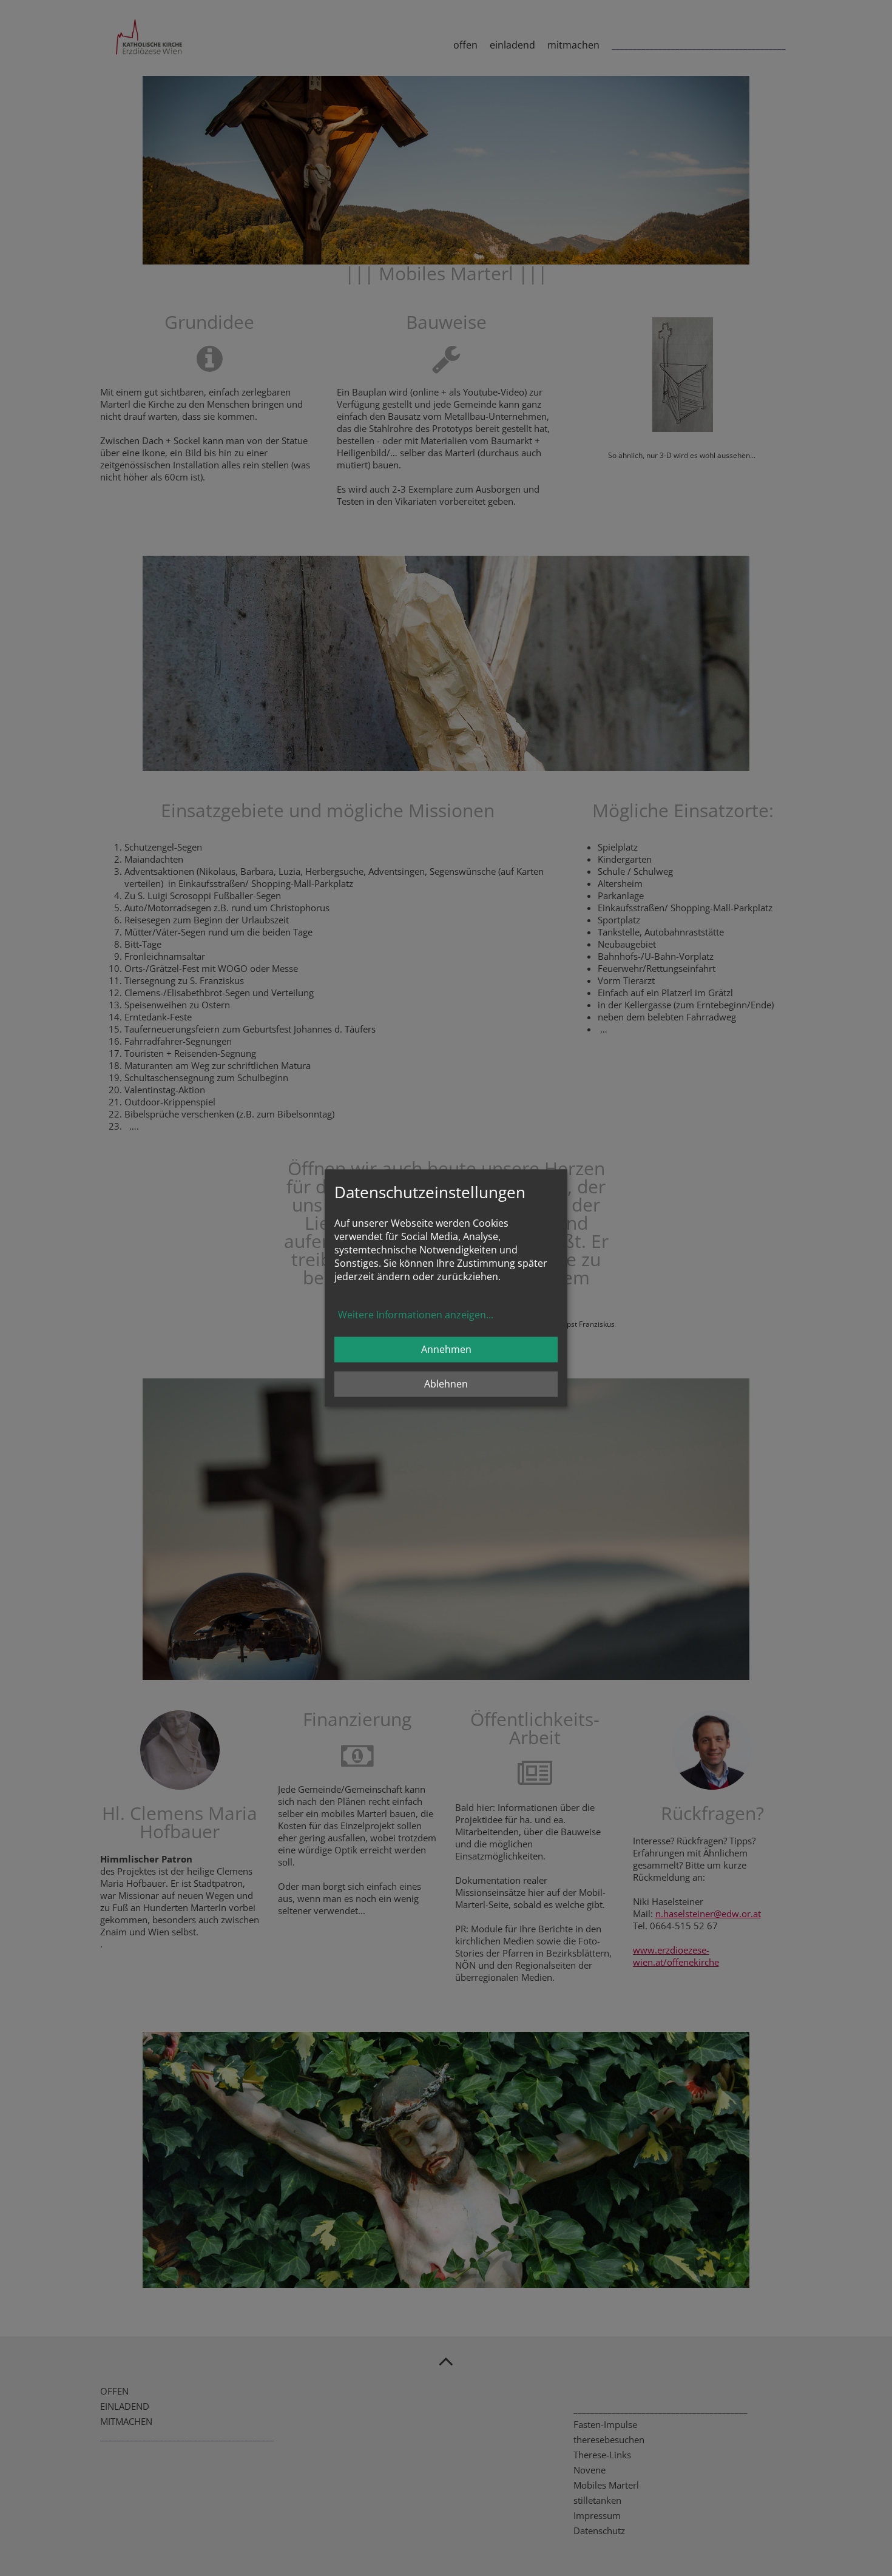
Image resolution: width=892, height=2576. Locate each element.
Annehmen (446, 1350)
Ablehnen (446, 1384)
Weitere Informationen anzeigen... (416, 1315)
